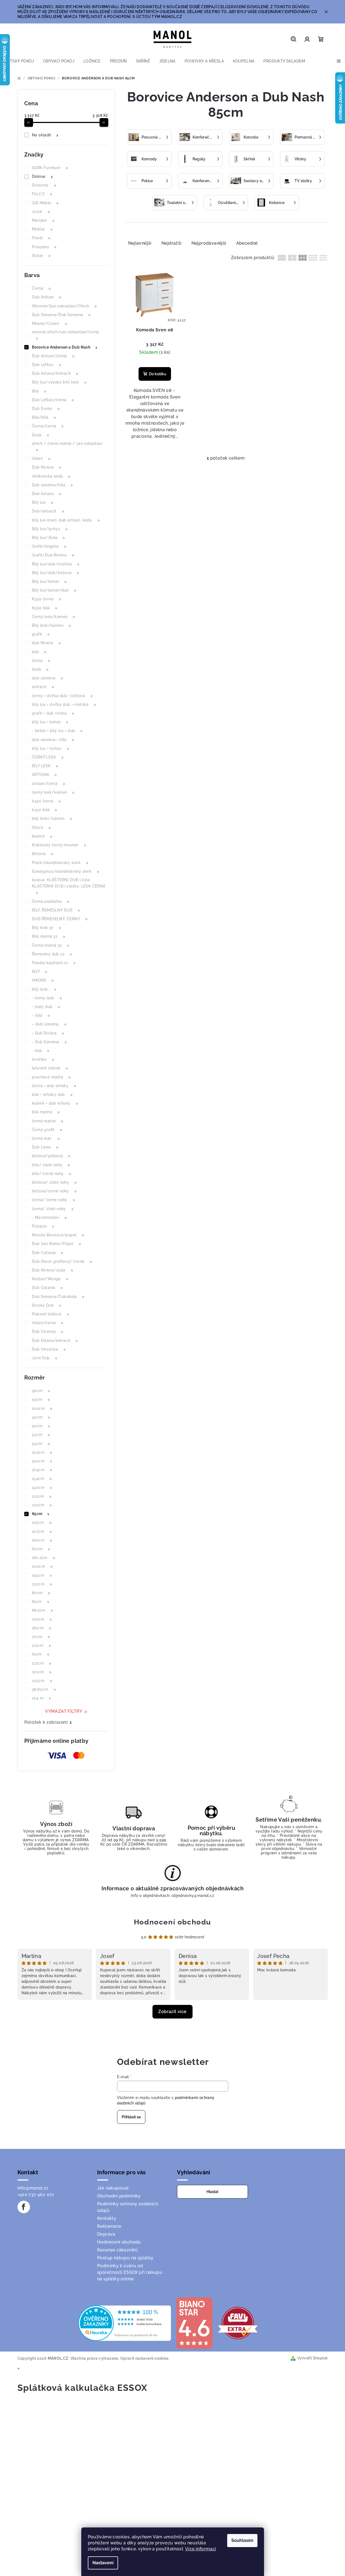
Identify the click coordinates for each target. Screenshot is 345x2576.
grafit (41, 634)
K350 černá (46, 599)
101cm (42, 1672)
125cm (42, 1522)
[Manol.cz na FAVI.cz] (238, 2323)
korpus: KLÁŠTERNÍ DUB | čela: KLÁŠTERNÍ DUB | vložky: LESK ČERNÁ (69, 886)
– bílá (41, 1015)
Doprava (106, 2234)
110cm (42, 1496)
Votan (41, 458)
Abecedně (247, 243)
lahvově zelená (50, 1068)
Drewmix (44, 185)
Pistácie (43, 1226)
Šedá (40, 435)
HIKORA (43, 980)
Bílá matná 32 (48, 936)
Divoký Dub (46, 1305)
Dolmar (42, 176)
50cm (41, 1426)
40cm (41, 1417)
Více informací (201, 2549)
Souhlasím (242, 2540)
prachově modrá (51, 1077)
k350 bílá (44, 810)
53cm (41, 1435)
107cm (42, 1531)
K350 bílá (45, 608)
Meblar (42, 229)
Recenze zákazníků (118, 2250)
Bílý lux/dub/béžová (55, 573)
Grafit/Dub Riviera (53, 555)
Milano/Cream (49, 323)
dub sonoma (47, 678)
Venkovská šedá (51, 476)
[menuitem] (19, 61)
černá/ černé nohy (53, 1200)
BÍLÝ (40, 971)
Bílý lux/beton (49, 581)
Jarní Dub (45, 1358)
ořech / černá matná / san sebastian (67, 447)
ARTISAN (44, 775)
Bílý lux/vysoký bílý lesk (59, 382)
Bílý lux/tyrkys (50, 529)
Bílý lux (42, 502)
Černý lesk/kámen (53, 617)
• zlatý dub (46, 1007)
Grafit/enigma (49, 546)
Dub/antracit (48, 511)
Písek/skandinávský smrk (60, 863)
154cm (42, 1479)
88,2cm (42, 1610)
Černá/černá (48, 426)
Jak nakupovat (113, 2188)
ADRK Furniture (50, 168)
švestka (43, 1059)
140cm (42, 1488)
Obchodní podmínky (119, 2196)
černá (41, 661)
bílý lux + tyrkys (50, 748)
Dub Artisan (46, 297)
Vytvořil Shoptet (312, 2358)
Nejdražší (172, 243)
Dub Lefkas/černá (53, 400)
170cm (42, 1619)
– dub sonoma (49, 1024)
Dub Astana (46, 494)
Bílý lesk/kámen (51, 625)
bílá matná (46, 1112)
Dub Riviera (46, 467)
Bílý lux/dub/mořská (56, 564)
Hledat (212, 2192)
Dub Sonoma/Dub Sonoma (61, 315)
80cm (41, 1593)
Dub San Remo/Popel (56, 1244)
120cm (42, 1505)
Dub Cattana (47, 1253)
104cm (42, 1470)
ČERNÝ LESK (48, 757)
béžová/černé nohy (54, 1191)
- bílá (40, 1051)
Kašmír (42, 836)
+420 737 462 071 (36, 2195)
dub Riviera (46, 643)
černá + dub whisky (54, 1086)
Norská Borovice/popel (58, 1235)
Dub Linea (45, 1147)
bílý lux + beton (50, 722)
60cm (41, 1549)
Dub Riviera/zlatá (52, 1270)
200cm (42, 1566)
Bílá (39, 391)
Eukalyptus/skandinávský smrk (65, 871)
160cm (42, 1540)
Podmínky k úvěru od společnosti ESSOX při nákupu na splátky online (130, 2272)
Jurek (41, 212)
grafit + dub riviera (53, 713)
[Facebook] (24, 2207)
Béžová (42, 854)
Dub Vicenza (47, 1332)
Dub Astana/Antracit (55, 373)
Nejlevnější (140, 243)
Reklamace (109, 2226)
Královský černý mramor (59, 845)
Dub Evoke (46, 409)
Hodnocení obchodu (172, 1922)
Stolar (41, 256)
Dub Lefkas (46, 365)
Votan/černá (47, 1323)
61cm (41, 1654)
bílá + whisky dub (52, 1094)
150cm (42, 1461)
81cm (41, 1602)
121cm (41, 1645)
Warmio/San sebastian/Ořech (64, 306)
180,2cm (43, 1558)
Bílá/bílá (44, 417)
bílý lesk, (44, 989)
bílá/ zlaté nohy (51, 1165)
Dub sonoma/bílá (52, 485)
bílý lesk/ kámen (52, 818)
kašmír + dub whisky (55, 1103)
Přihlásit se (131, 2117)
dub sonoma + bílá (53, 740)
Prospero (44, 247)
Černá (41, 288)
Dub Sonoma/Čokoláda (58, 1297)
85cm (41, 1514)
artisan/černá (48, 784)
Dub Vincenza (49, 1349)
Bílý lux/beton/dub (54, 590)
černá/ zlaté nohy (53, 1209)
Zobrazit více (172, 2012)
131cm (41, 1663)
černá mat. (46, 1138)
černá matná (47, 1121)
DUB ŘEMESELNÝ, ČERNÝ (60, 919)
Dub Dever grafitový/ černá (62, 1261)
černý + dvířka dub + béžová (62, 696)
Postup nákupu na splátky (125, 2258)
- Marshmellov (49, 1217)
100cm (42, 1408)
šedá (40, 669)
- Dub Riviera (48, 1033)
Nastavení (103, 2563)
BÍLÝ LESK (45, 766)
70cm (41, 1637)
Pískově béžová (50, 1314)
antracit (43, 687)
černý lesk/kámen (53, 792)
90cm (41, 1391)
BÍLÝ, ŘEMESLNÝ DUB (56, 910)
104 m (41, 1698)
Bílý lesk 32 (46, 928)
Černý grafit (47, 1130)
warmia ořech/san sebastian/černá (65, 335)
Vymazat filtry (64, 1711)
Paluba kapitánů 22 (54, 963)
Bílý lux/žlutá (48, 538)
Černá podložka (51, 901)
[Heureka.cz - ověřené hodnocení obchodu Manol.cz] (125, 2323)
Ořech (41, 827)
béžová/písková (51, 1156)
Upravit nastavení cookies (145, 2358)
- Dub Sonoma (49, 1042)
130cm (42, 1584)
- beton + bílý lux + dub (57, 731)
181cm (41, 1628)
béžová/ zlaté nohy (54, 1182)
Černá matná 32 (51, 945)
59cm (41, 1399)
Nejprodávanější (209, 243)
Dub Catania (47, 1288)
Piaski (41, 238)
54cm (41, 1444)
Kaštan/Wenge (50, 1279)
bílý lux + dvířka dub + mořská (64, 704)
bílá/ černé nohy (51, 1174)
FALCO (42, 194)
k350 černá (46, 801)
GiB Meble (45, 203)
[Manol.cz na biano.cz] (194, 2323)
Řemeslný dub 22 (52, 954)
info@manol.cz (33, 2188)
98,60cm (44, 1689)
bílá (39, 652)
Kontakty (107, 2218)
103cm (42, 1452)
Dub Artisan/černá (53, 356)
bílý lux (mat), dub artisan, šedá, (66, 520)
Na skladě (45, 135)
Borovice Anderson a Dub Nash (64, 347)
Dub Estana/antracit (55, 1341)
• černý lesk (47, 998)
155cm (42, 1575)
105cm (42, 1681)
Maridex (43, 220)
